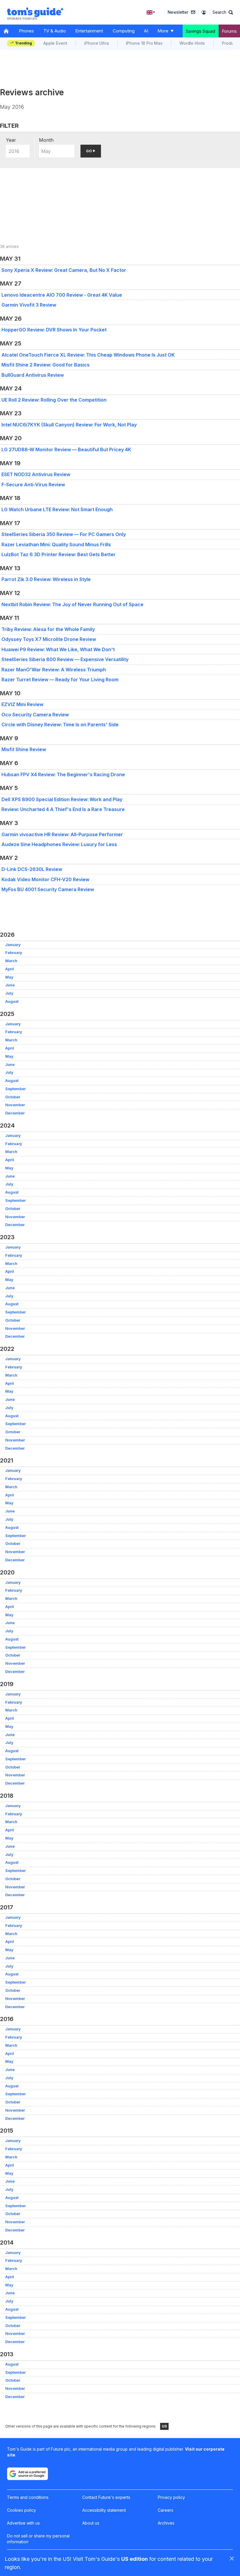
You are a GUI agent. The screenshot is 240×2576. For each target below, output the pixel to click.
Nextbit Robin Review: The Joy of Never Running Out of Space (72, 604)
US (164, 2426)
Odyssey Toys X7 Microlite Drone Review (49, 639)
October (13, 1097)
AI (146, 31)
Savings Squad (200, 31)
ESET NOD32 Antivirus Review (36, 474)
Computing (124, 31)
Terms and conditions (28, 2497)
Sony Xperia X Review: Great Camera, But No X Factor (64, 270)
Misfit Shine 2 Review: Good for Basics (46, 365)
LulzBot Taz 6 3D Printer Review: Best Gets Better (59, 554)
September (16, 1089)
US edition (134, 2559)
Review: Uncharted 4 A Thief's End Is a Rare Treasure (63, 809)
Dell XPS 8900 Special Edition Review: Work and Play (62, 799)
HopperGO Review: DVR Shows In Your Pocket (54, 330)
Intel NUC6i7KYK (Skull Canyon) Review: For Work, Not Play (69, 425)
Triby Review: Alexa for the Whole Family (48, 629)
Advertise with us (23, 2523)
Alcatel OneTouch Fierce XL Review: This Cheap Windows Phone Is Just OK (88, 355)
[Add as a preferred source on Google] (28, 2474)
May (9, 977)
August (12, 1001)
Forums (229, 31)
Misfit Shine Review (24, 749)
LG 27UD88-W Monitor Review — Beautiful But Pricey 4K (66, 449)
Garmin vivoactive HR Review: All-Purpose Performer (62, 834)
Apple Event (55, 43)
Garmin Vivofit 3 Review (29, 305)
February (14, 953)
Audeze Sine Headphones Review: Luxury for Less (59, 844)
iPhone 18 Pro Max (144, 43)
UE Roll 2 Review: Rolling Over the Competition (54, 400)
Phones (26, 31)
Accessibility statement (104, 2510)
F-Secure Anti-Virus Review (33, 485)
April (10, 969)
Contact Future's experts (106, 2497)
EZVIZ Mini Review (22, 704)
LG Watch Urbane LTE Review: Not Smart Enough (57, 509)
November (15, 1105)
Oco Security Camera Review (35, 715)
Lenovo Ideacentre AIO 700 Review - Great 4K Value (62, 295)
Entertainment (89, 31)
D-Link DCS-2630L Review (32, 869)
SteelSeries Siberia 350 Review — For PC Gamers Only (64, 534)
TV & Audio (55, 31)
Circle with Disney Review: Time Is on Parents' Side (60, 725)
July (9, 993)
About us (91, 2523)
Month (46, 140)
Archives (166, 2523)
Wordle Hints (192, 43)
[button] (223, 12)
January (13, 945)
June (10, 985)
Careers (166, 2510)
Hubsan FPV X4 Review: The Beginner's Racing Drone (63, 774)
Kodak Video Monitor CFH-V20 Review (45, 879)
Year (11, 140)
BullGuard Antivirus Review (33, 375)
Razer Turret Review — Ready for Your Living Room (60, 680)
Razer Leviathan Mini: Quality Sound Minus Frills (56, 544)
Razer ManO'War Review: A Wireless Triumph (54, 670)
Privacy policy (171, 2497)
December (15, 1113)
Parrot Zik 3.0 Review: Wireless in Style (46, 579)
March (11, 961)
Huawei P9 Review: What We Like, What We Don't (58, 649)
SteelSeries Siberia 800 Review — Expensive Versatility (65, 659)
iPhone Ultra (96, 43)
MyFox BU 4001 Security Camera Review (48, 889)
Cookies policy (22, 2510)
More (163, 31)
